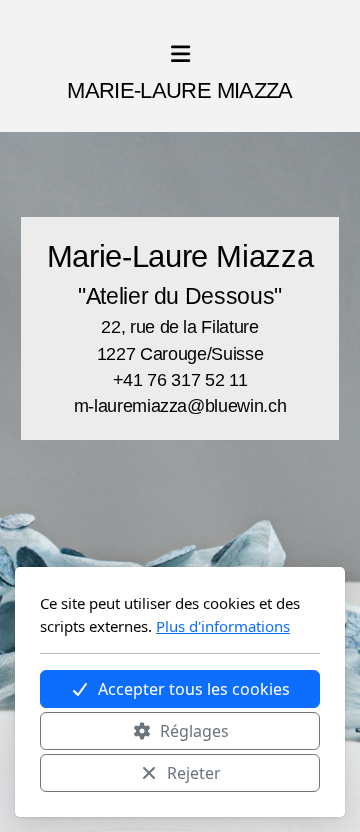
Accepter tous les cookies (194, 689)
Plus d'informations (223, 626)
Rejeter (194, 773)
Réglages (194, 731)
